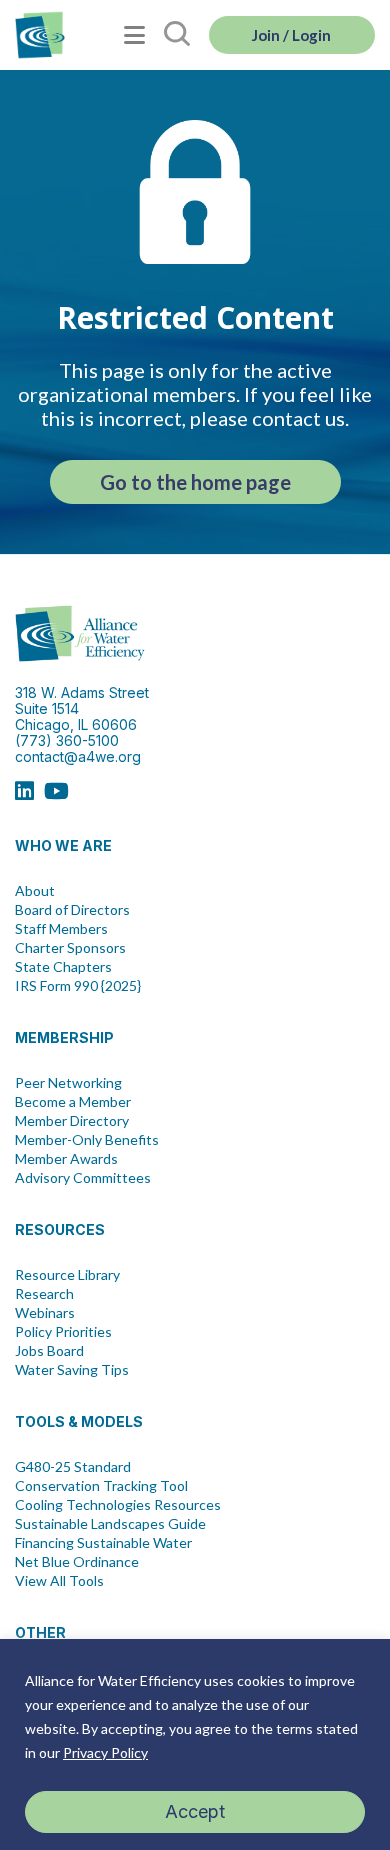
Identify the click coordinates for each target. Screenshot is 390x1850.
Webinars (45, 1313)
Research (44, 1294)
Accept (195, 1811)
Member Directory (72, 1121)
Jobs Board (49, 1351)
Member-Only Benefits (87, 1140)
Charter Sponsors (70, 948)
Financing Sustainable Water (103, 1543)
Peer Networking (68, 1083)
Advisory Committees (83, 1178)
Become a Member (73, 1102)
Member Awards (66, 1159)
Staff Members (61, 929)
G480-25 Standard (73, 1467)
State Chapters (63, 967)
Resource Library (67, 1275)
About (35, 891)
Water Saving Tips (72, 1370)
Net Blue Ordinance (77, 1562)
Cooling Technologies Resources (118, 1505)
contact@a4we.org (78, 756)
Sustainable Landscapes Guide (110, 1524)
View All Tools (59, 1581)
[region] (195, 1744)
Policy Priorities (63, 1332)
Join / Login (291, 35)
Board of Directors (72, 910)
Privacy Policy (105, 1752)
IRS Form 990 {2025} (78, 986)
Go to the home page (195, 482)
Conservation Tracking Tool (101, 1486)
